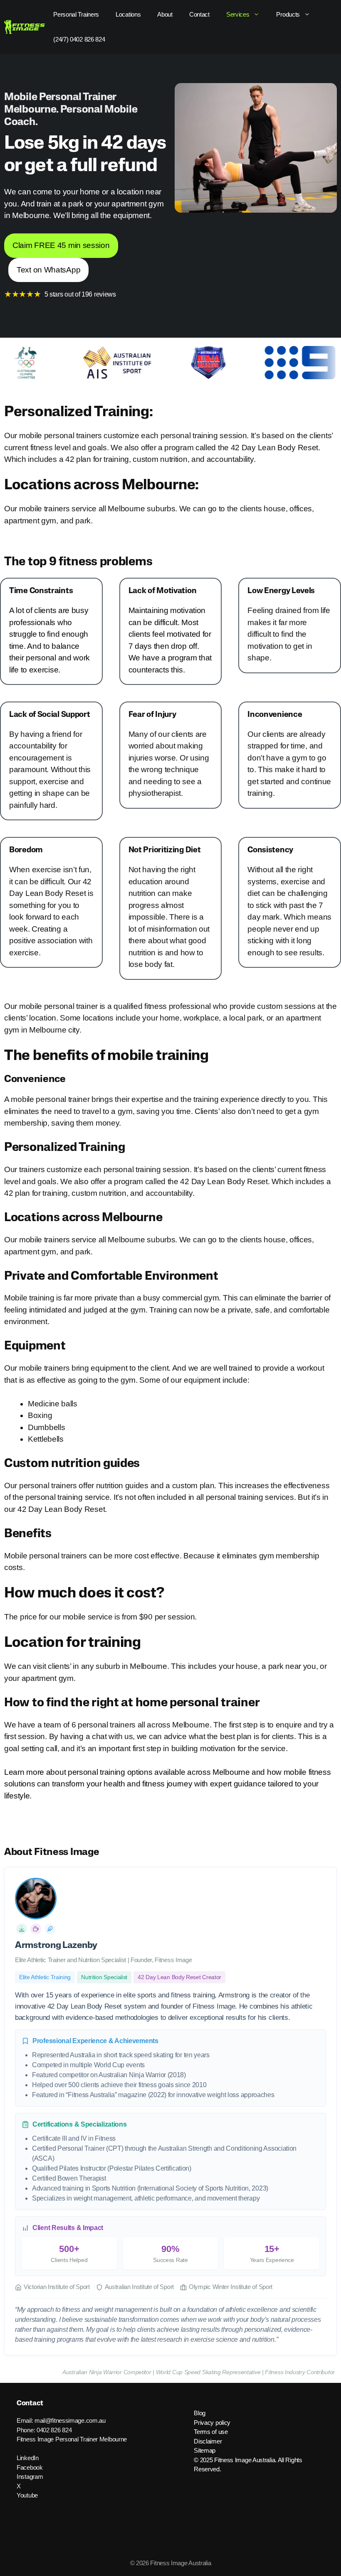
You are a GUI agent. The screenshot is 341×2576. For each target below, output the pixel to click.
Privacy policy (212, 2423)
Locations (128, 14)
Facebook (30, 2467)
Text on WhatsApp (48, 270)
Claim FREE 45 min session (61, 245)
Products (288, 14)
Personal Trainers (76, 14)
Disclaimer (208, 2441)
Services (238, 14)
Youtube (27, 2495)
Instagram (30, 2477)
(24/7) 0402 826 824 (79, 39)
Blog (200, 2413)
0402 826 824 (54, 2430)
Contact (199, 14)
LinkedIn (28, 2458)
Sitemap (205, 2450)
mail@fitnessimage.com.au (70, 2420)
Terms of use (211, 2432)
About (165, 14)
